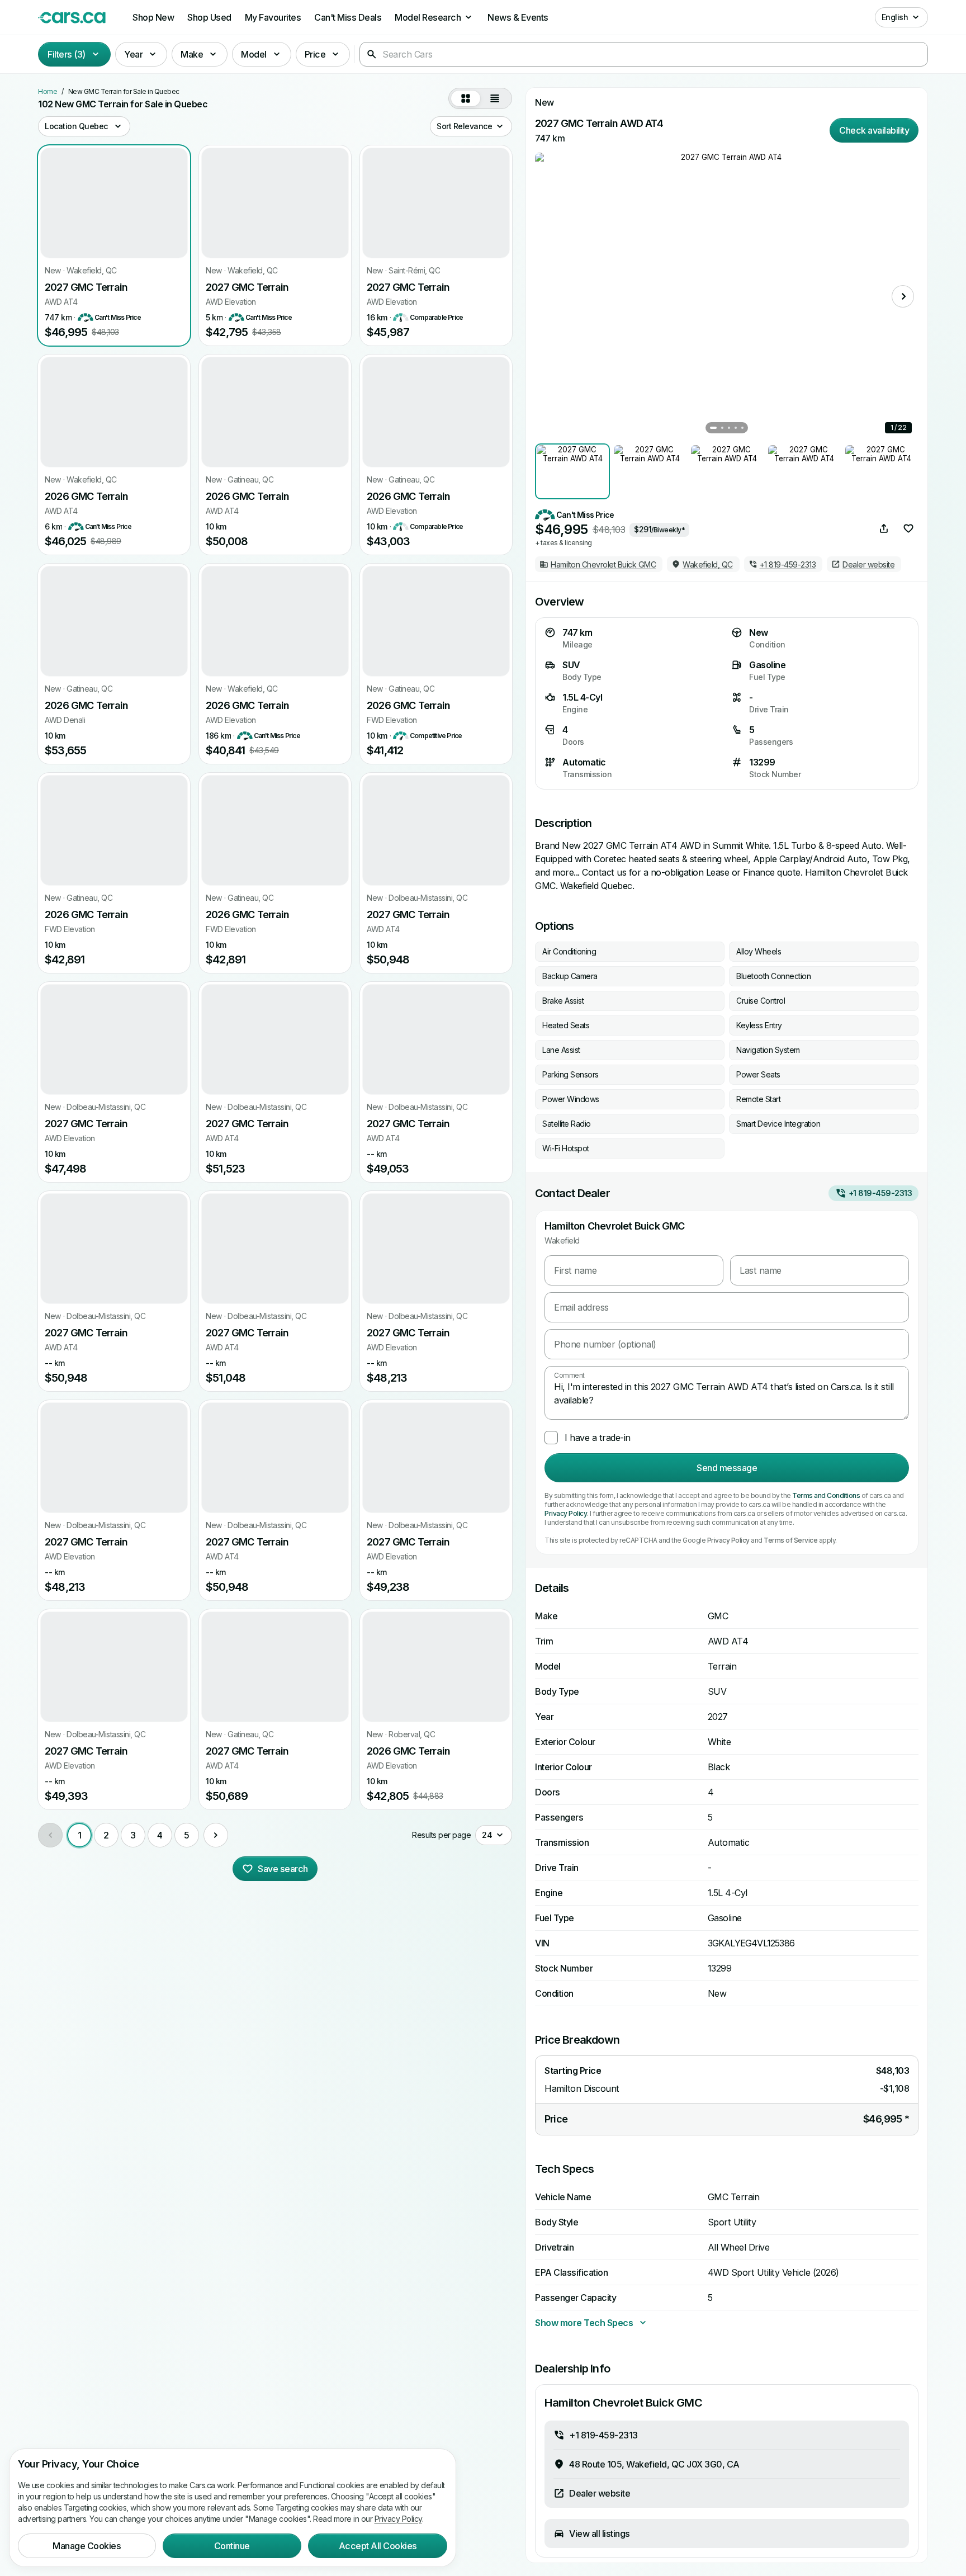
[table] (495, 98)
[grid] (466, 98)
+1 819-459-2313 (880, 1193)
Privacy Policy (566, 1513)
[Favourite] (908, 528)
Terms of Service (790, 1540)
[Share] (884, 528)
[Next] (216, 1835)
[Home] (72, 17)
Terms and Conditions (826, 1495)
